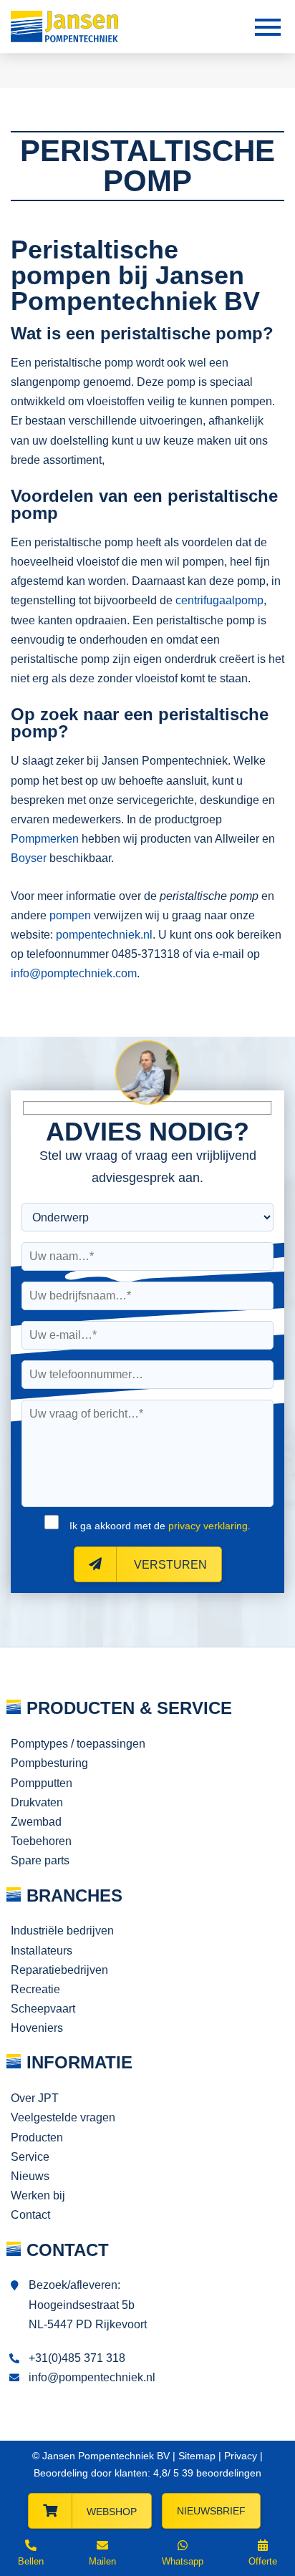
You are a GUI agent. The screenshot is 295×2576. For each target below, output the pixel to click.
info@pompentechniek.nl (92, 2377)
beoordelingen (220, 2473)
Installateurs (42, 1951)
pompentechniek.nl (104, 935)
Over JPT (35, 2098)
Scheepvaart (43, 2009)
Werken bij (38, 2195)
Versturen (169, 1565)
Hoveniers (37, 2028)
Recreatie (35, 1989)
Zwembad (36, 1822)
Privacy (241, 2456)
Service (30, 2157)
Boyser (29, 858)
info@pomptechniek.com (74, 973)
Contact (30, 2215)
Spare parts (40, 1860)
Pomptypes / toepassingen (78, 1744)
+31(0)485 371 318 (77, 2358)
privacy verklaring (208, 1526)
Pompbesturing (49, 1763)
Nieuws (30, 2176)
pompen (70, 915)
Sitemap (197, 2456)
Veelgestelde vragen (63, 2117)
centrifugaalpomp (219, 600)
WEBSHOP (112, 2512)
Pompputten (42, 1783)
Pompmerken (45, 839)
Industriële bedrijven (62, 1931)
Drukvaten (37, 1802)
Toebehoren (41, 1841)
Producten (37, 2137)
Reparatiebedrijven (59, 1970)
